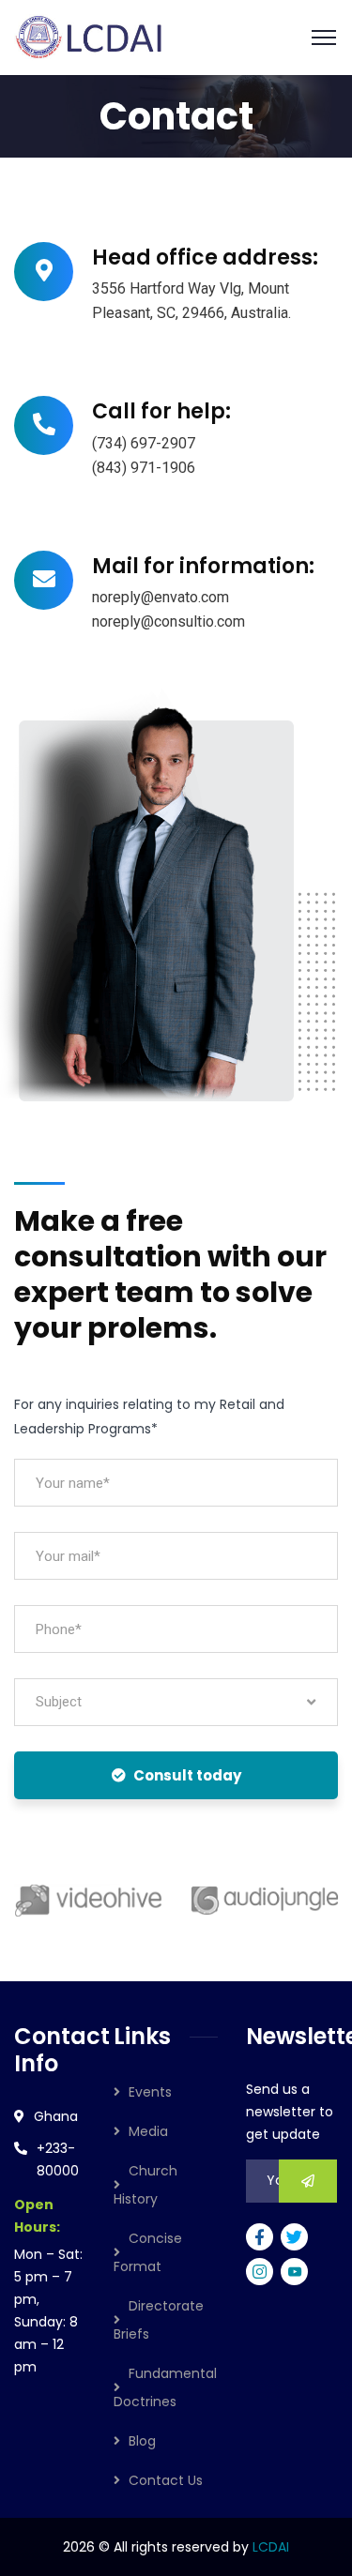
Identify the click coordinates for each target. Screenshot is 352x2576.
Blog (142, 2441)
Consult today (187, 1775)
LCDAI (271, 2547)
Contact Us (166, 2480)
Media (148, 2131)
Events (150, 2092)
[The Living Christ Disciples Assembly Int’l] (91, 36)
